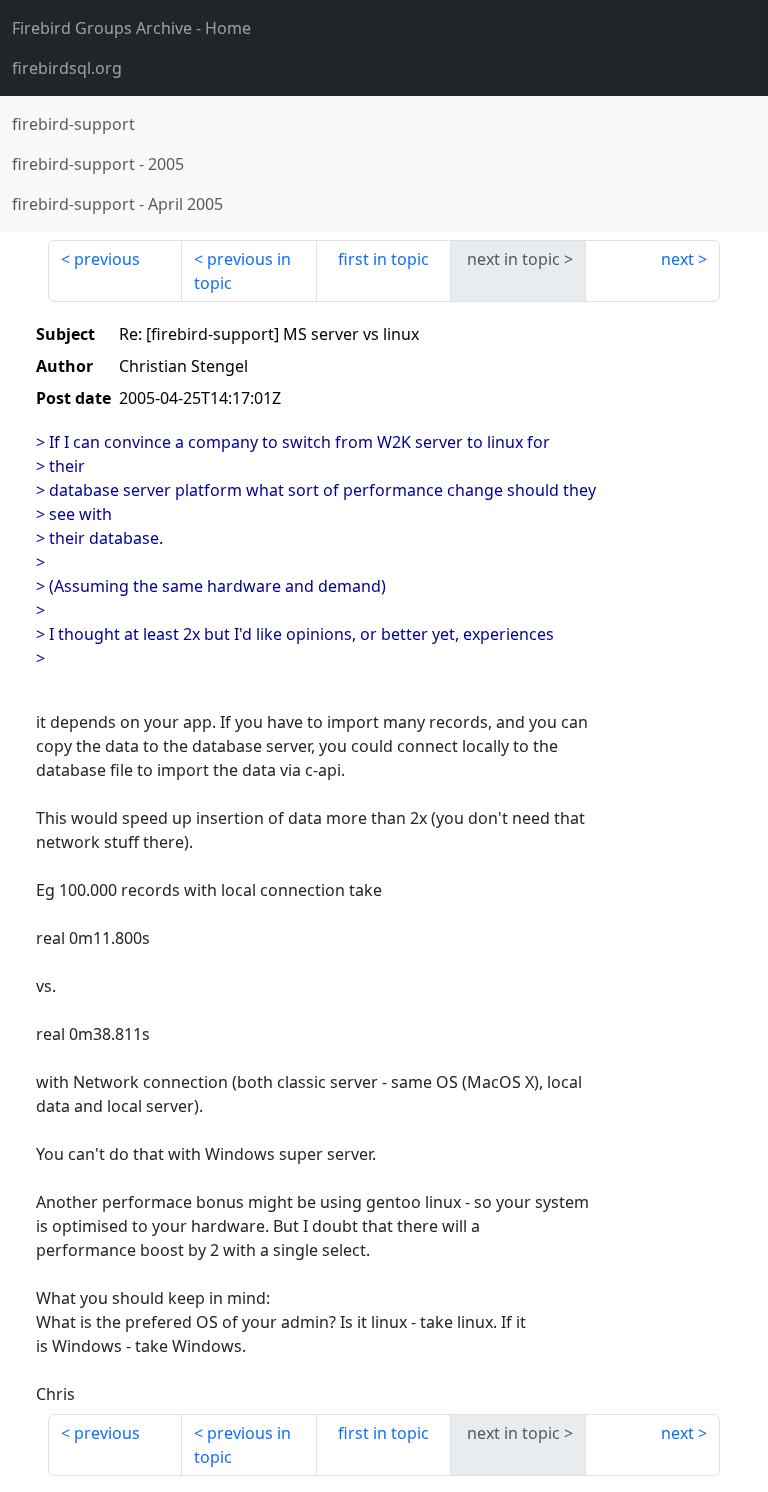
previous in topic (242, 271)
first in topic (383, 259)
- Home (131, 28)
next (677, 259)
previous (107, 259)
